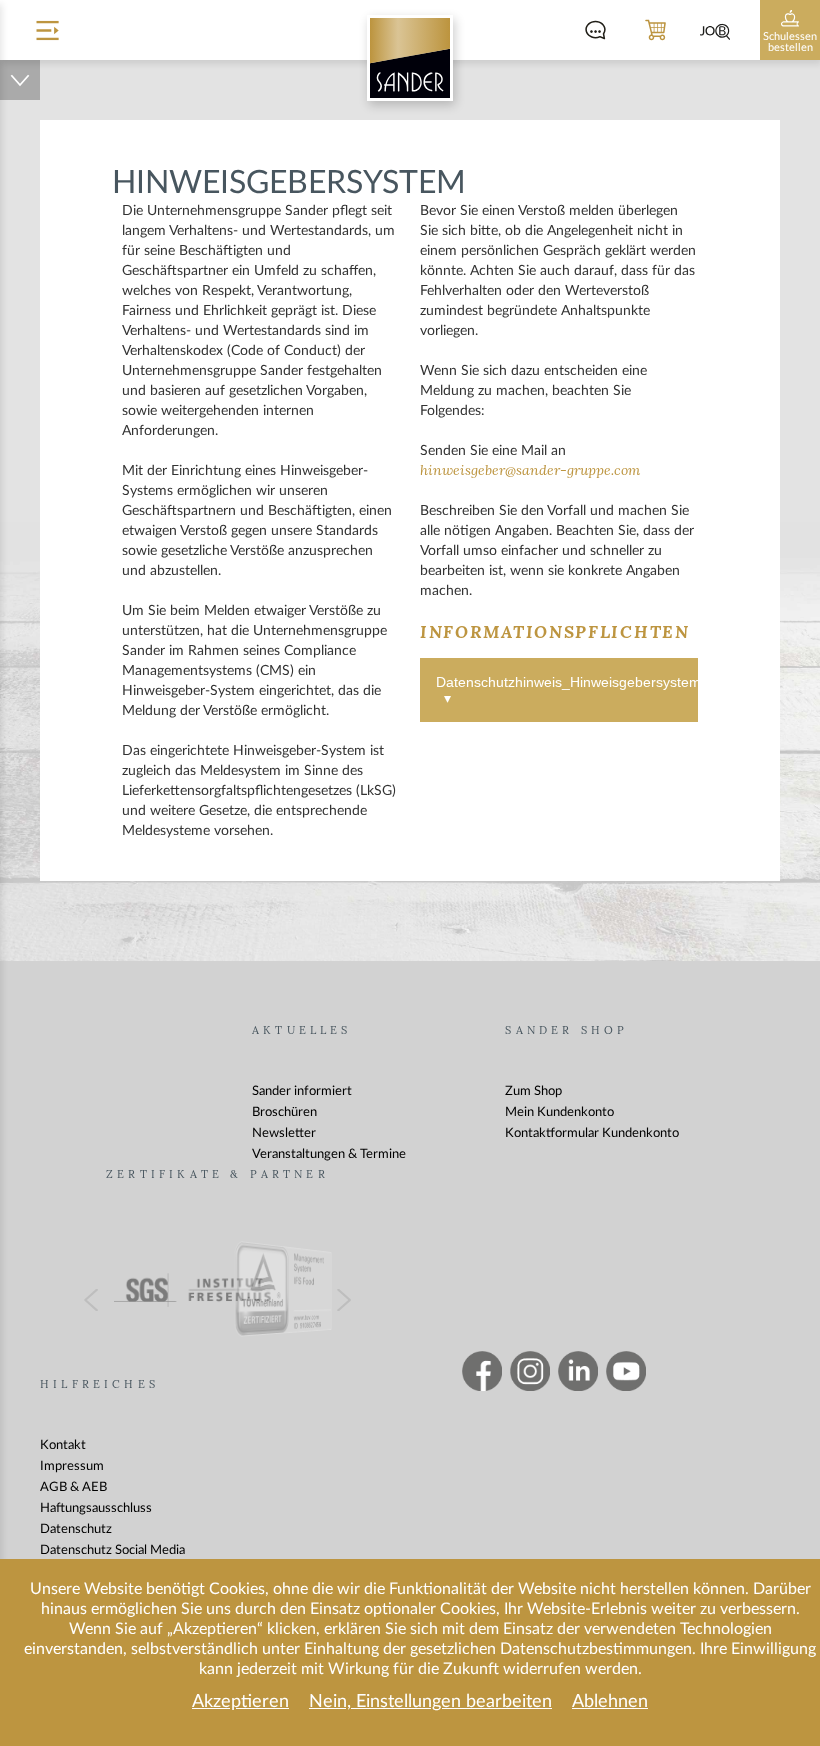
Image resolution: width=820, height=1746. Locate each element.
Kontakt (63, 1445)
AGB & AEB (73, 1487)
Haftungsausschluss (96, 1508)
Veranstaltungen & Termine (329, 1154)
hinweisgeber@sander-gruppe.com (530, 470)
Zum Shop (533, 1091)
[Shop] (655, 30)
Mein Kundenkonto (559, 1112)
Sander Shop (566, 1030)
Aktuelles (302, 1030)
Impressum (72, 1466)
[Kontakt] (595, 30)
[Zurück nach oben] (20, 80)
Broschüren (284, 1112)
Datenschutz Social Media (112, 1550)
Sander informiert (302, 1091)
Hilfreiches (99, 1384)
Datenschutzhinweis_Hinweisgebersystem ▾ (567, 690)
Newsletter (284, 1133)
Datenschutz (76, 1529)
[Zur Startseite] (410, 58)
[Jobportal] (715, 30)
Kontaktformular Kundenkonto (592, 1133)
